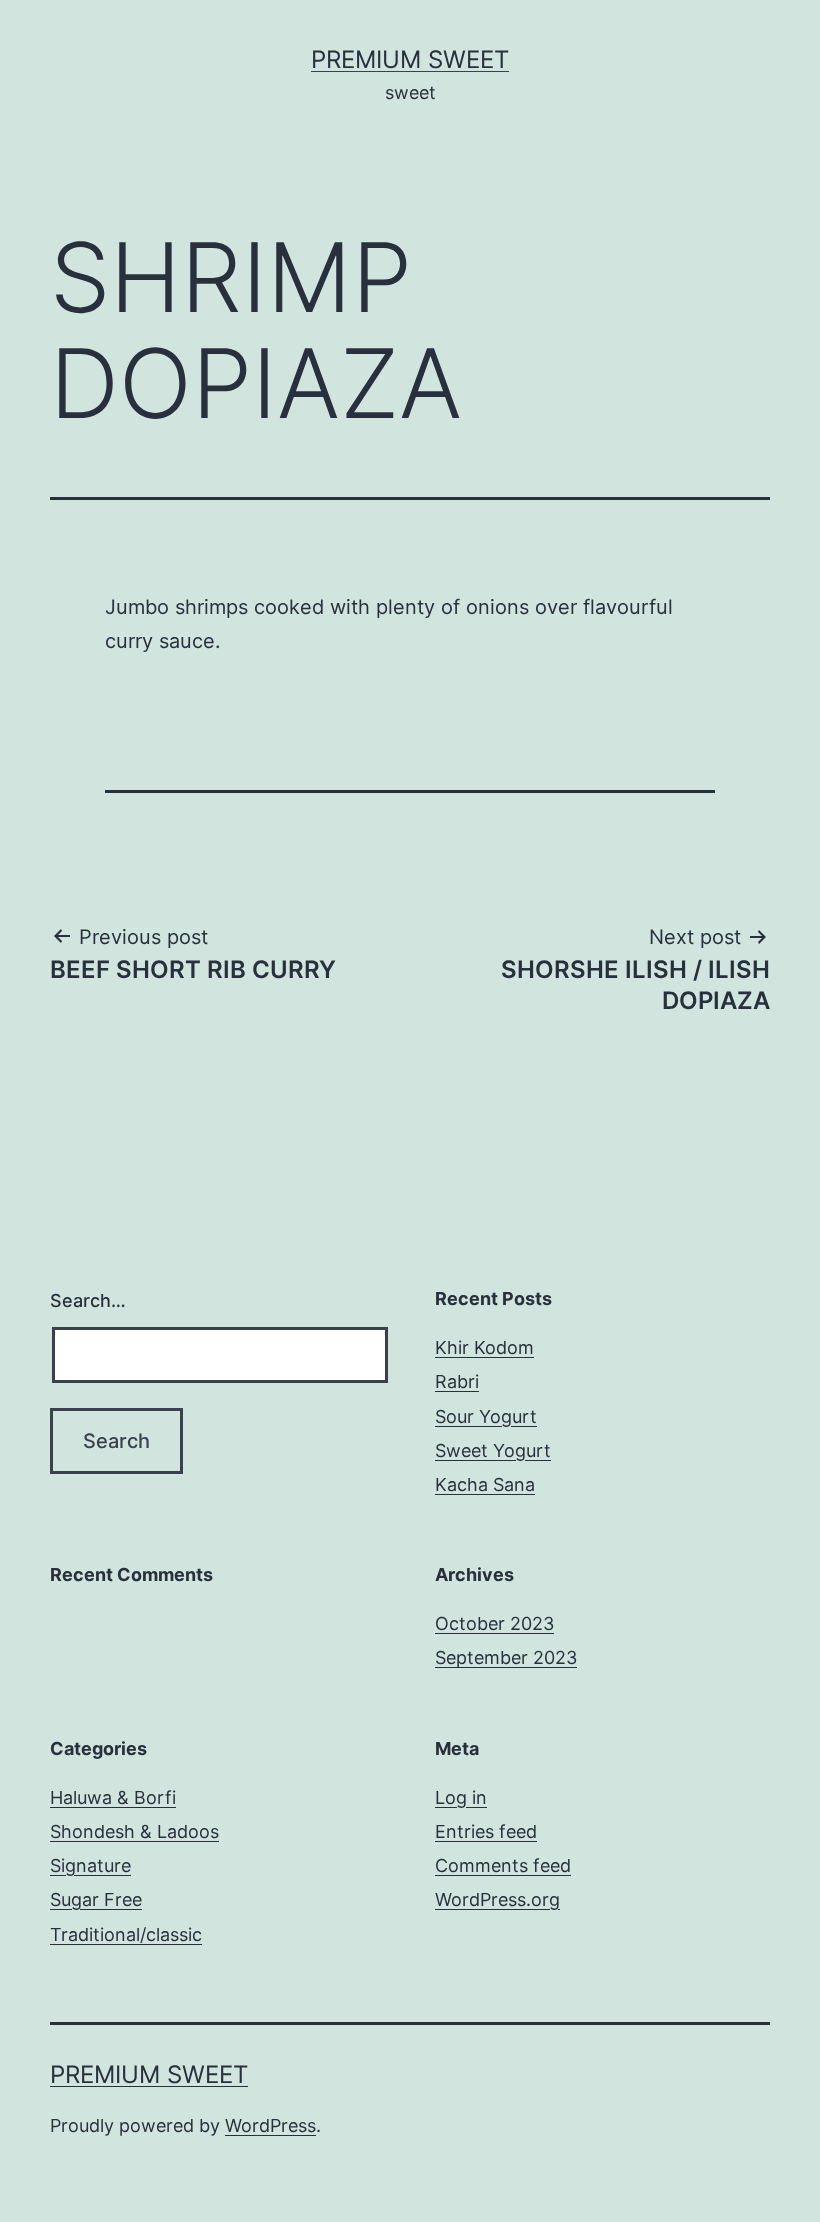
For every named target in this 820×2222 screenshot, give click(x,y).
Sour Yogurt (486, 1416)
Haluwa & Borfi (113, 1797)
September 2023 (506, 1657)
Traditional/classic (126, 1934)
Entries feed (486, 1831)
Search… (88, 1300)
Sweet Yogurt (493, 1450)
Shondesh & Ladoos (134, 1831)
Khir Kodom (484, 1347)
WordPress (270, 2125)
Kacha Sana (485, 1484)
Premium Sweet (410, 59)
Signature (90, 1865)
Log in (461, 1797)
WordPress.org (497, 1899)
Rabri (457, 1381)
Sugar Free (96, 1899)
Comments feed (503, 1865)
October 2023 (494, 1623)
